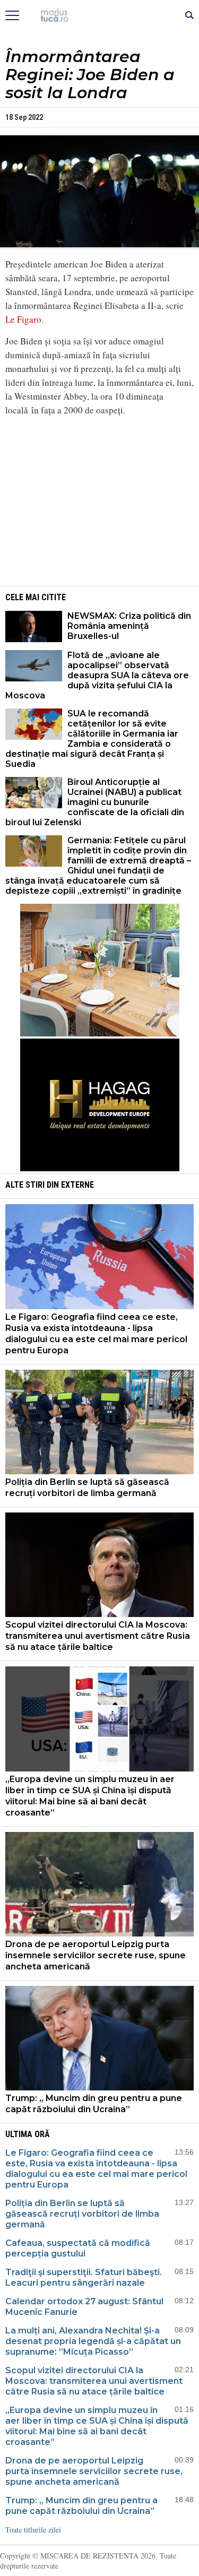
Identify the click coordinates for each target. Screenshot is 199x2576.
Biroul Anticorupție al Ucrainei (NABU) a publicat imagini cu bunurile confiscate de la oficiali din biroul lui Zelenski (95, 802)
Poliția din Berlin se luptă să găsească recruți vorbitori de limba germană (87, 1488)
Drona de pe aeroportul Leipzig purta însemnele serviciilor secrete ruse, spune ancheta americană (96, 1955)
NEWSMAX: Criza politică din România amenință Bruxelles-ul (129, 626)
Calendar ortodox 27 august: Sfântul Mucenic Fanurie (84, 2307)
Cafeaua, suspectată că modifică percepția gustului (78, 2248)
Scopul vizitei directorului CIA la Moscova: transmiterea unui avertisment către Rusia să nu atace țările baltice (98, 1636)
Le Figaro (23, 319)
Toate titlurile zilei (33, 2530)
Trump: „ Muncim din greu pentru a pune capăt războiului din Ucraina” (94, 2104)
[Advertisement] (100, 499)
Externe (77, 1185)
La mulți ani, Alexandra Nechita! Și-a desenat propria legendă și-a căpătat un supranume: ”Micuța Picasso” (93, 2341)
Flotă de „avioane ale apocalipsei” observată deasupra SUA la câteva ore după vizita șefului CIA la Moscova (97, 675)
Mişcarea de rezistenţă (99, 16)
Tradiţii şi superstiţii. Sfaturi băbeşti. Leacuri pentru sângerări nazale (84, 2277)
